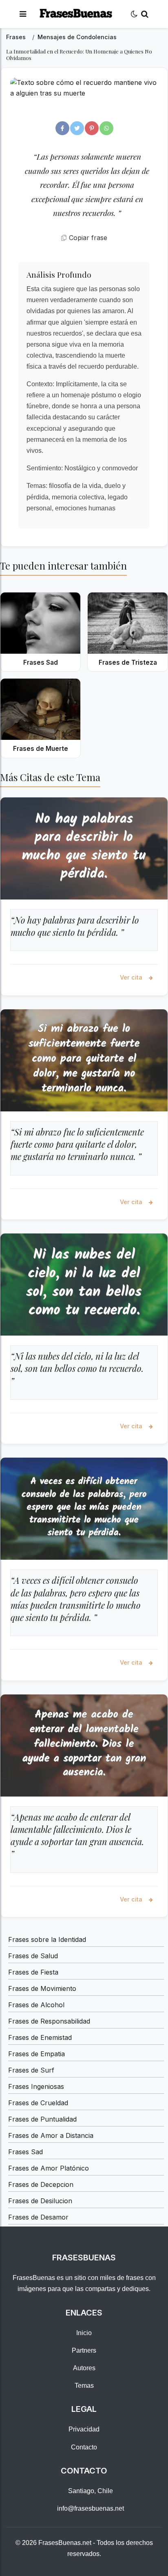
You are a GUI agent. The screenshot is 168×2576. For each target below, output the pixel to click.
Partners (84, 2350)
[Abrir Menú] (23, 14)
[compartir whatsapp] (106, 128)
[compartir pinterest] (92, 128)
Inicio (84, 2333)
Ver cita (132, 977)
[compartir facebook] (62, 128)
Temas (84, 2386)
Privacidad (84, 2429)
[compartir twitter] (77, 128)
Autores (84, 2368)
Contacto (84, 2447)
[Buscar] (145, 14)
